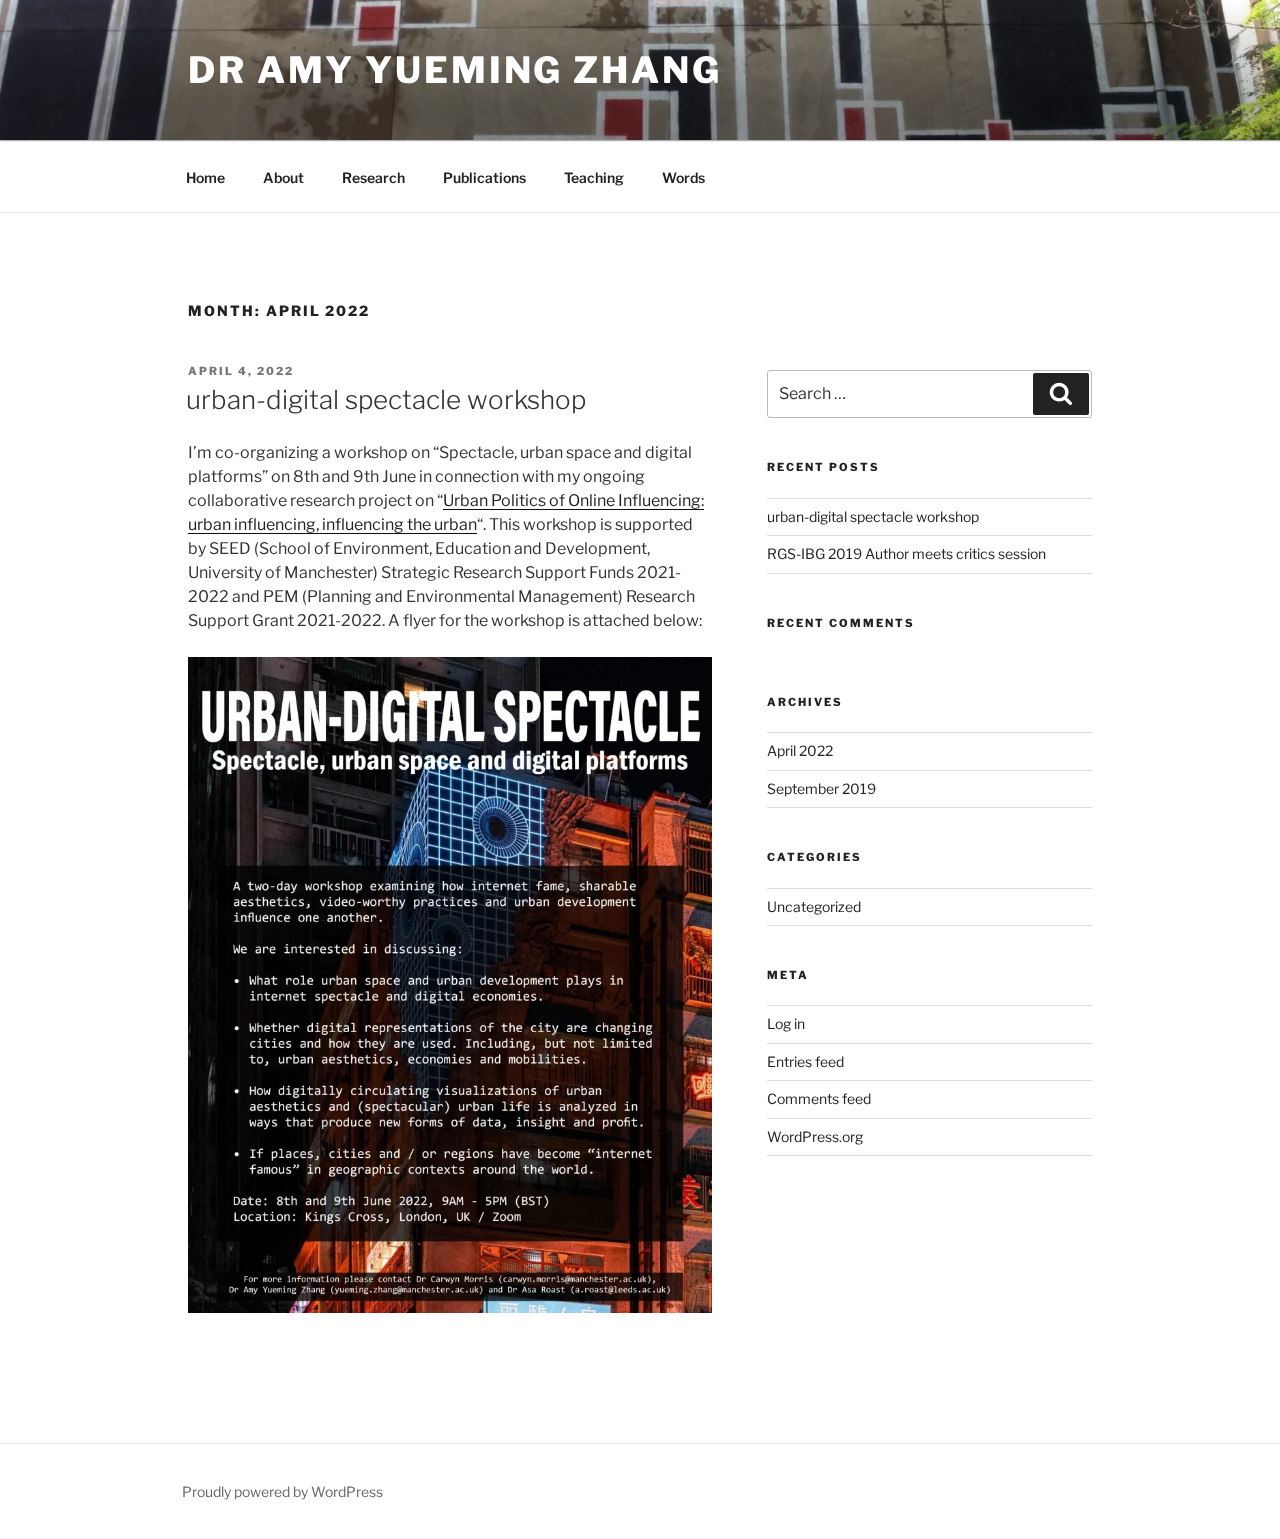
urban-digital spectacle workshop (386, 399)
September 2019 (821, 788)
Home (205, 177)
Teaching (594, 177)
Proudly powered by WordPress (282, 1491)
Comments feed (819, 1098)
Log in (786, 1023)
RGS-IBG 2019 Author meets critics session (906, 553)
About (283, 177)
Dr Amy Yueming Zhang (455, 70)
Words (683, 177)
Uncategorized (814, 906)
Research (373, 177)
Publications (484, 177)
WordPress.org (815, 1136)
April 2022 (800, 750)
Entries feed (805, 1061)
